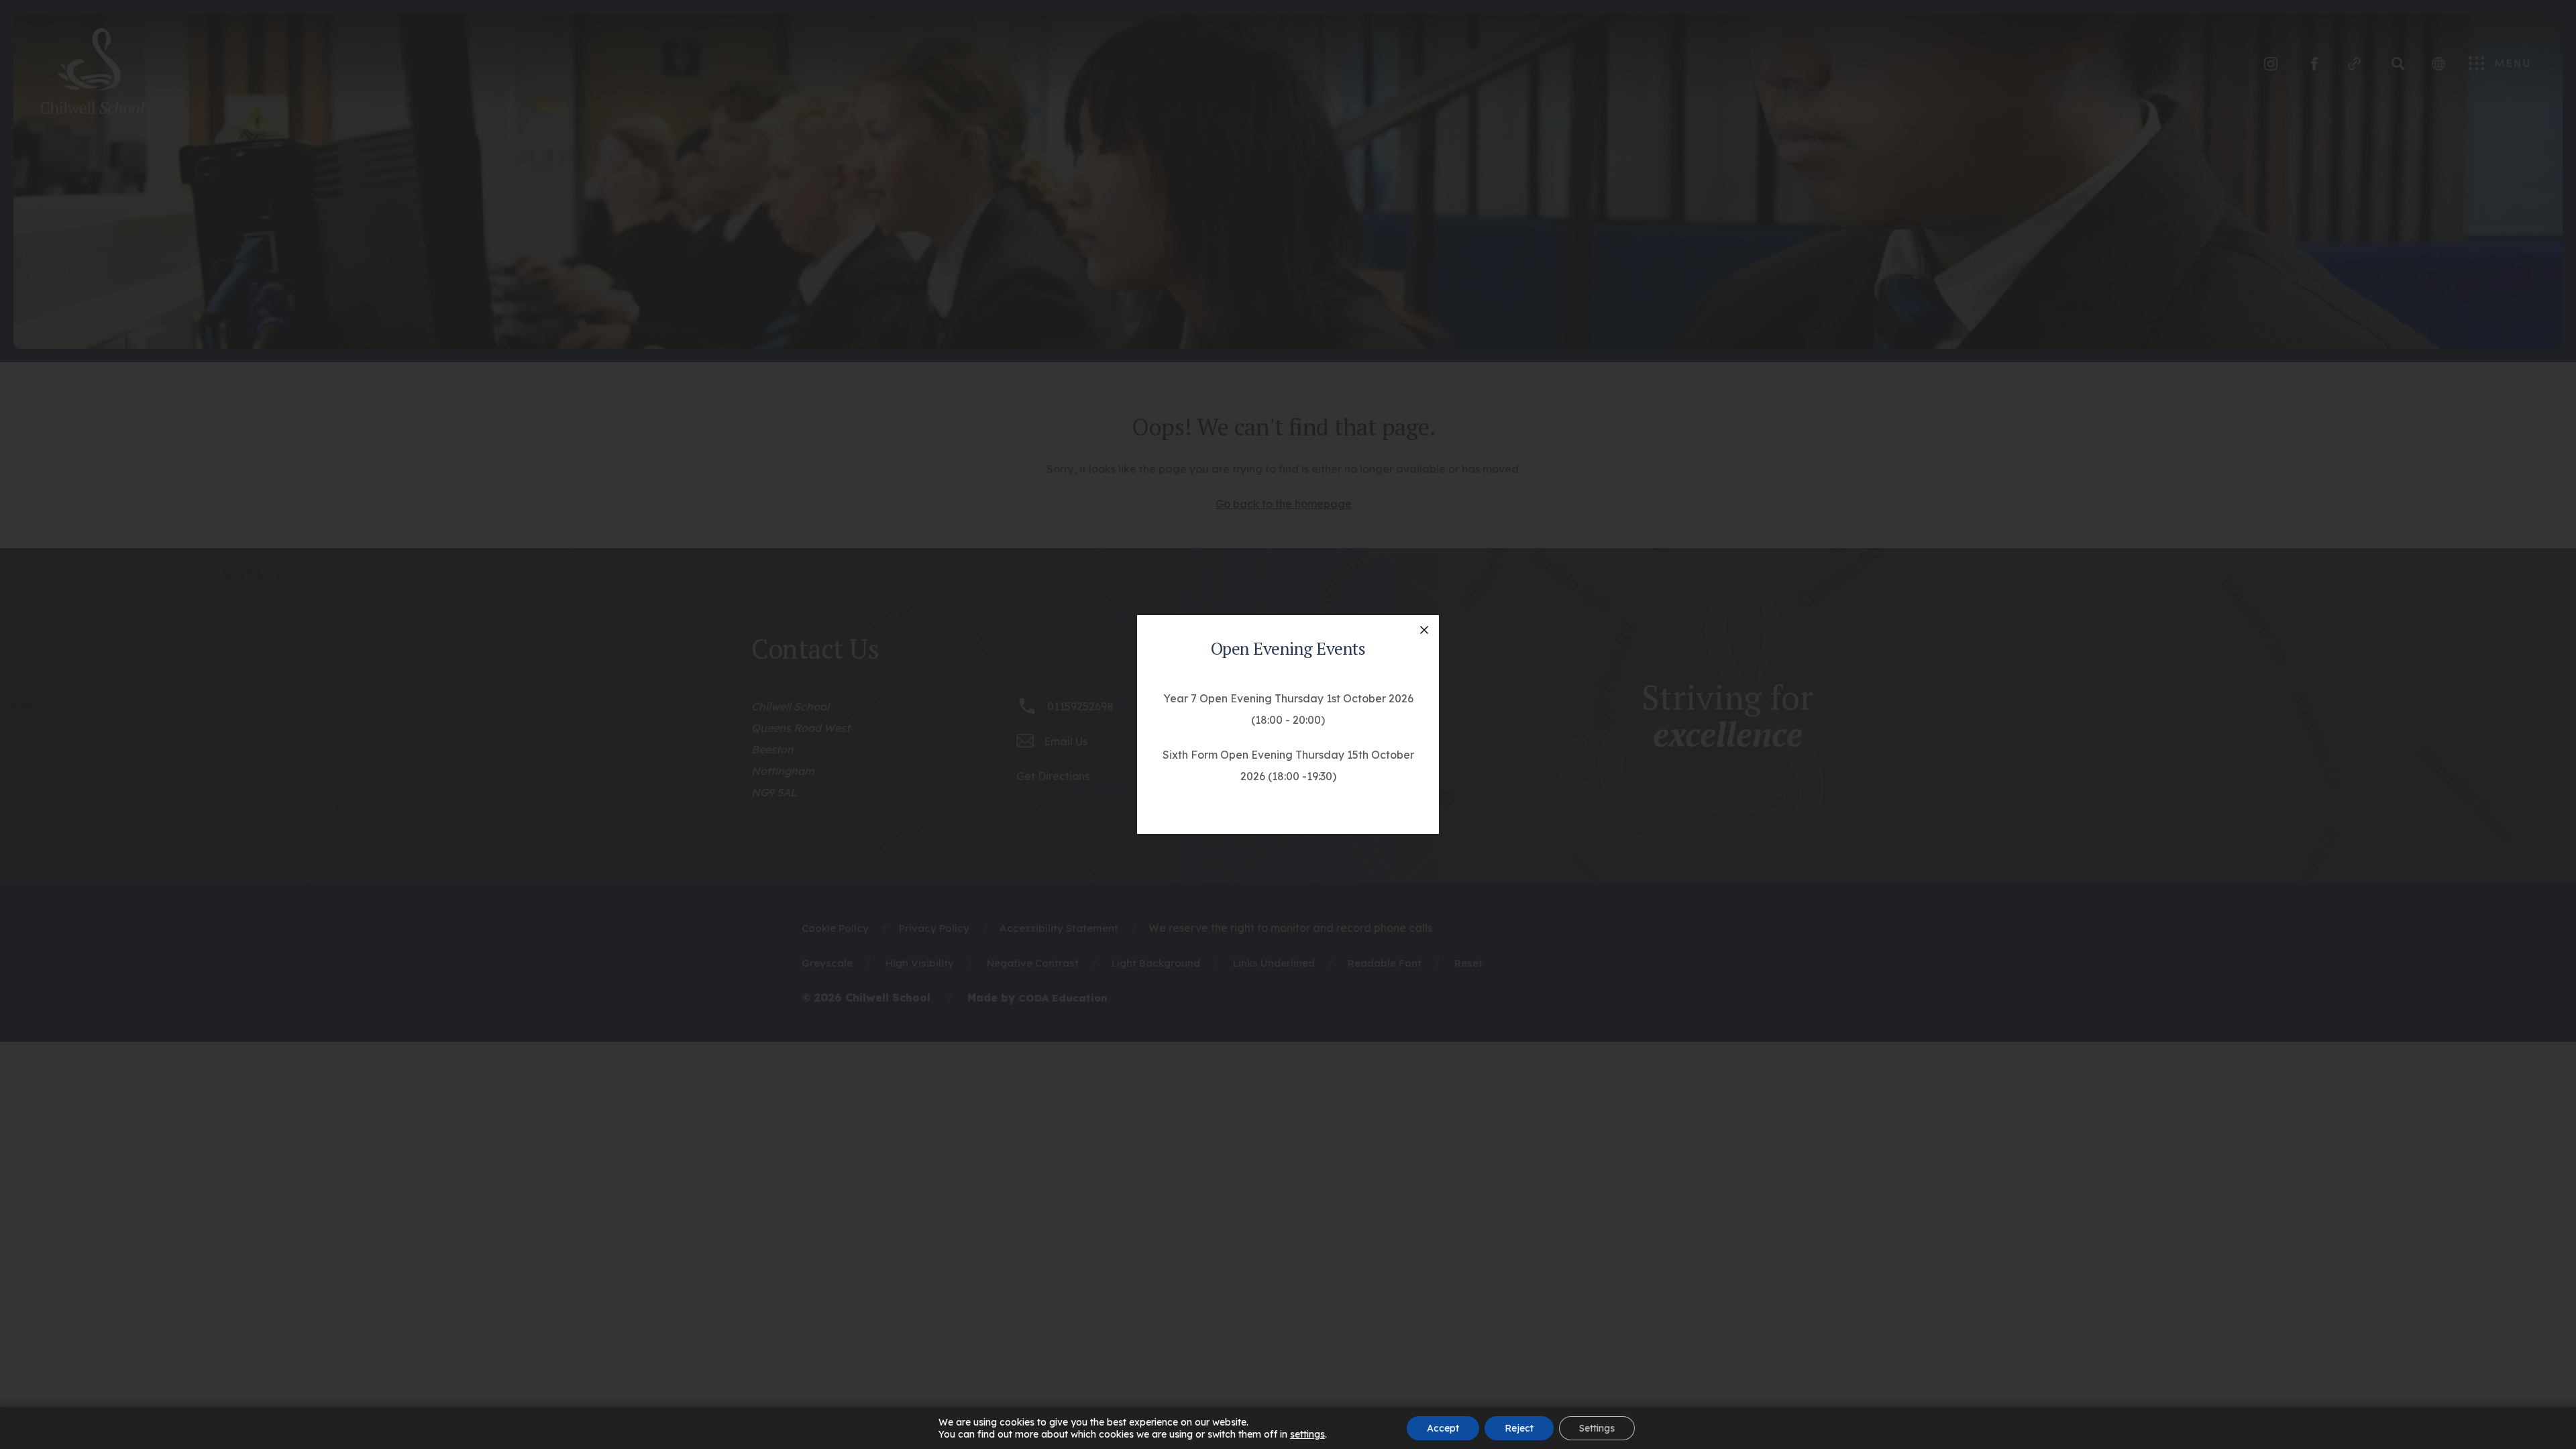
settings (1307, 1434)
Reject (1519, 1428)
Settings (1597, 1428)
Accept (1443, 1428)
